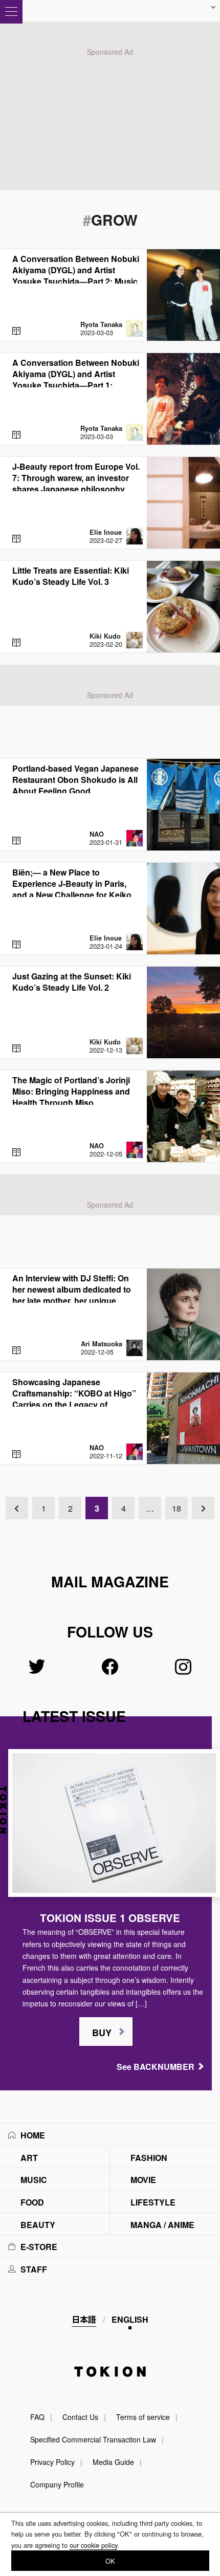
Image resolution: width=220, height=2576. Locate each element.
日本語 (84, 2319)
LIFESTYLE (153, 2202)
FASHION (149, 2158)
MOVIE (143, 2180)
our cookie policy (93, 2545)
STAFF (34, 2269)
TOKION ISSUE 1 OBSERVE (110, 1918)
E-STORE (39, 2247)
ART (29, 2158)
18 (177, 1508)
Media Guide (113, 2462)
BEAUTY (38, 2225)
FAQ (37, 2417)
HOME (33, 2135)
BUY (102, 2033)
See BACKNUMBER (156, 2067)
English (130, 2319)
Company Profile (57, 2484)
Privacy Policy (52, 2462)
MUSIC (34, 2180)
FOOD (32, 2202)
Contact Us (80, 2417)
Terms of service (143, 2417)
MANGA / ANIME (162, 2225)
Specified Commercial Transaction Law (93, 2439)
